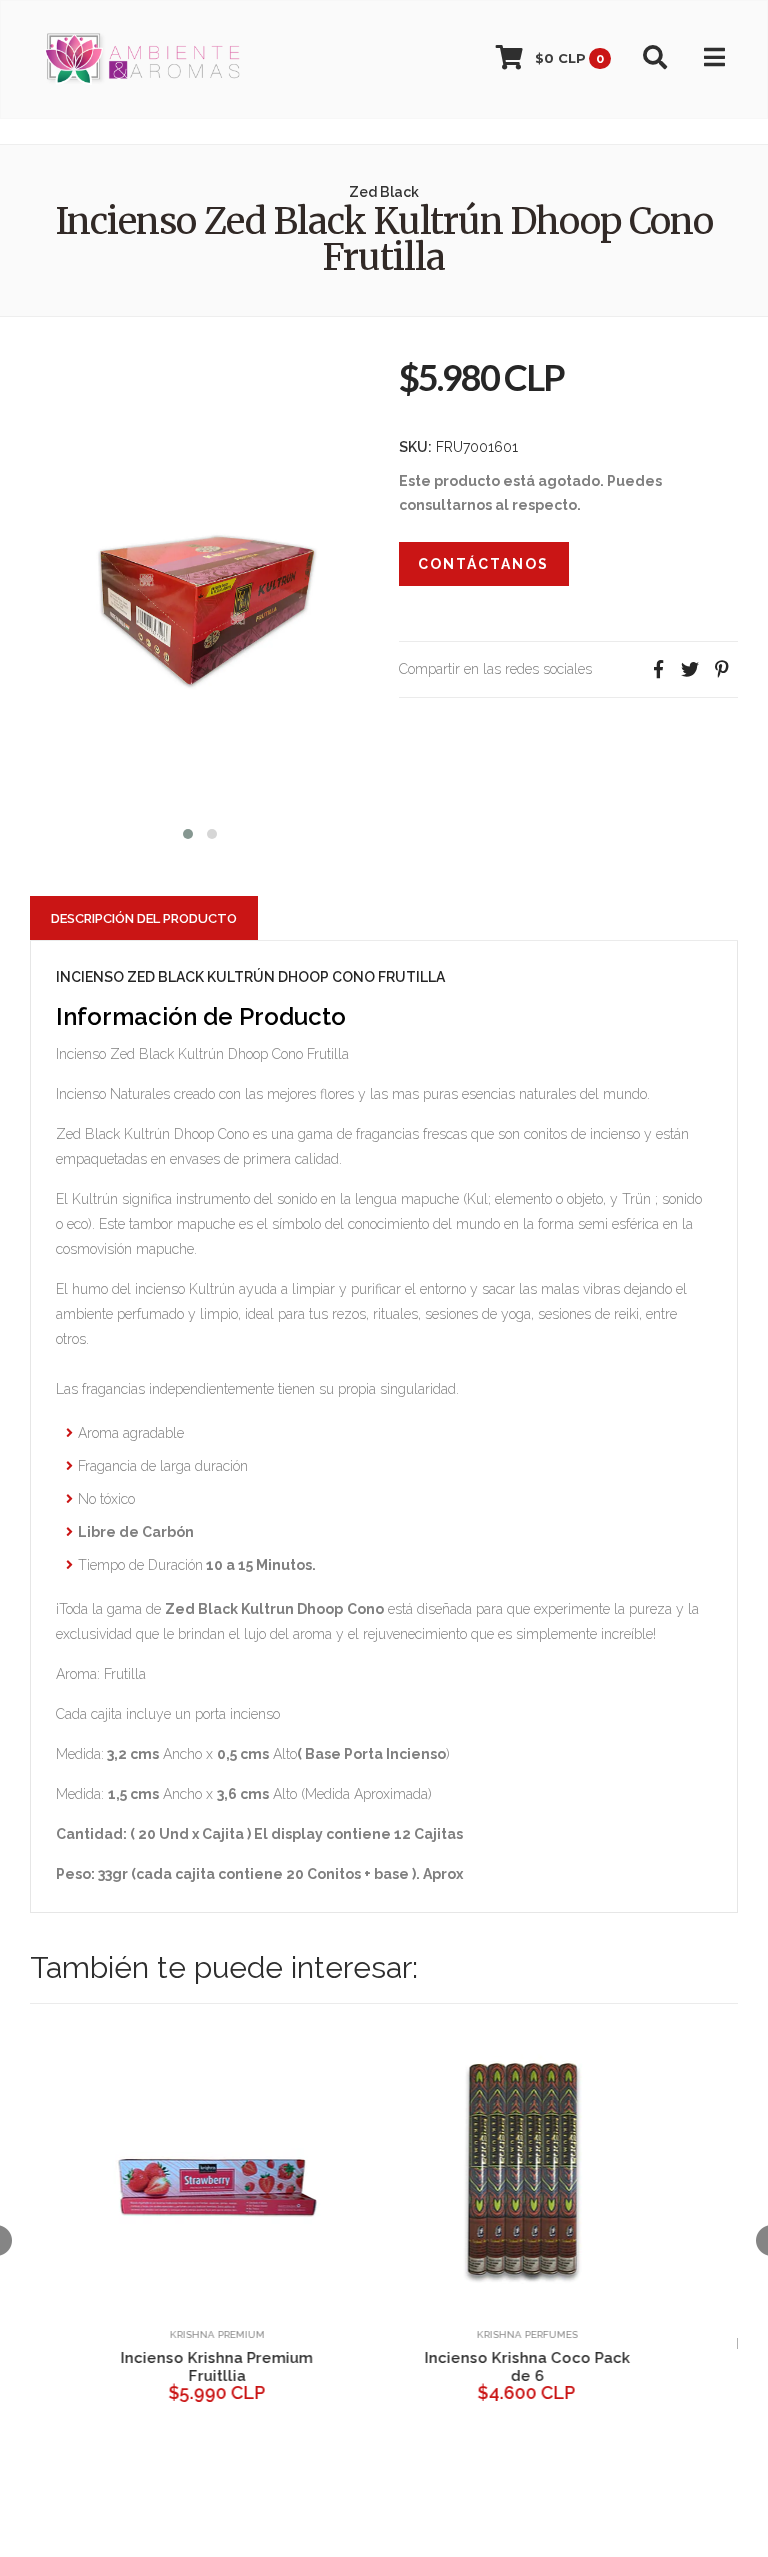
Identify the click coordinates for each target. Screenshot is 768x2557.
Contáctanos (483, 564)
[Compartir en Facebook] (658, 669)
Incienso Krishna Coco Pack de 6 (480, 2367)
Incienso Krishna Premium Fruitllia (170, 2367)
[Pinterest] (722, 669)
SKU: (415, 447)
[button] (188, 831)
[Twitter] (690, 669)
